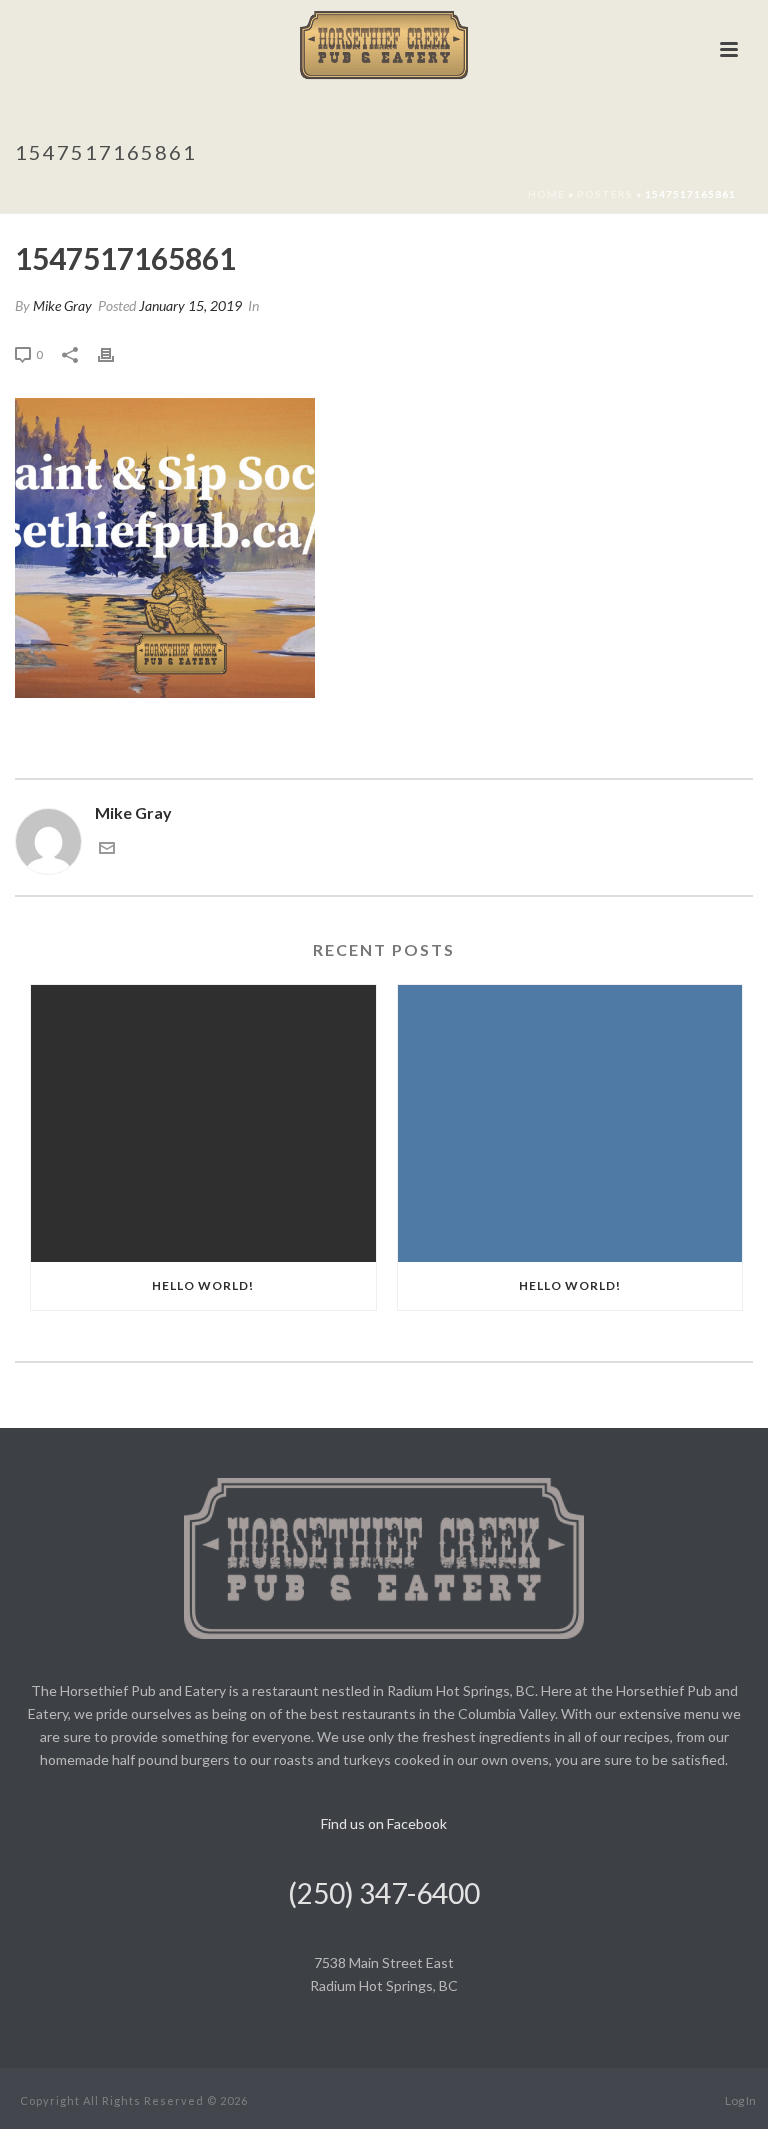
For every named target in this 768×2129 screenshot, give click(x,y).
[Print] (116, 353)
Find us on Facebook (384, 1823)
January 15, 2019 (190, 305)
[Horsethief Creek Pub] (384, 45)
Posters (605, 194)
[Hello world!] (203, 1123)
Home (546, 194)
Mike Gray (62, 305)
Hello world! (203, 1285)
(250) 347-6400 (384, 1893)
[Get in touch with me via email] (107, 849)
